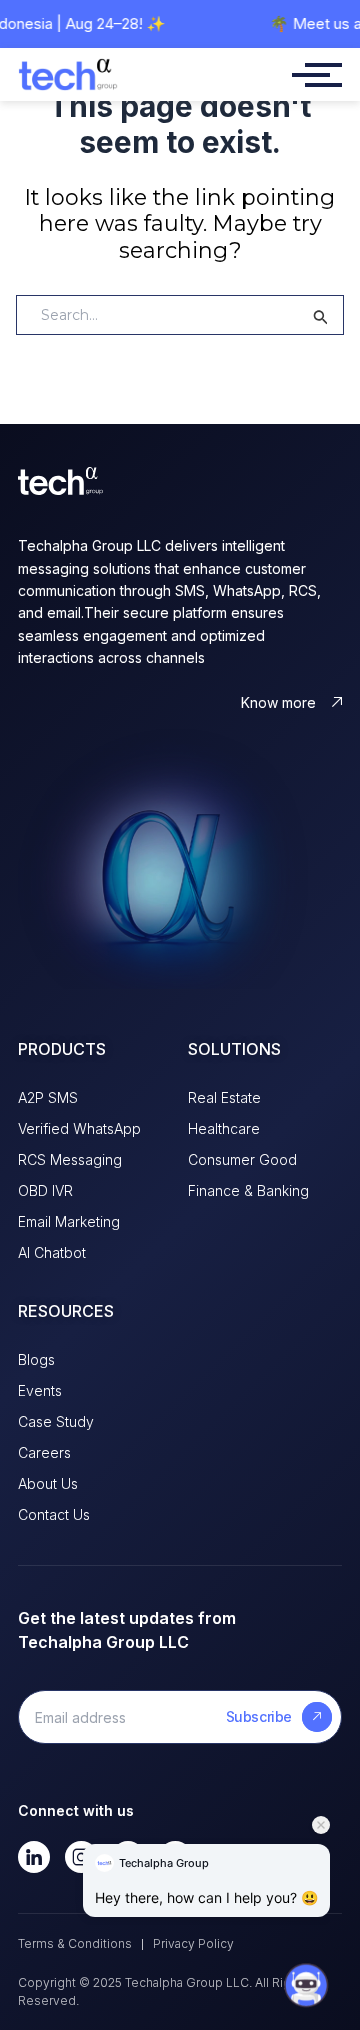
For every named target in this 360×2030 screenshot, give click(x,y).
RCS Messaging (70, 1159)
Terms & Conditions (75, 1943)
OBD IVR (45, 1190)
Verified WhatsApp (79, 1128)
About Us (48, 1483)
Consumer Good (242, 1159)
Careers (44, 1452)
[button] (306, 1968)
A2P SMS (48, 1097)
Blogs (36, 1359)
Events (40, 1390)
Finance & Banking (248, 1190)
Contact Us (54, 1514)
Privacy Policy (193, 1943)
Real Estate (224, 1097)
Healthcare (224, 1128)
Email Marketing (69, 1221)
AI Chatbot (52, 1252)
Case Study (56, 1421)
